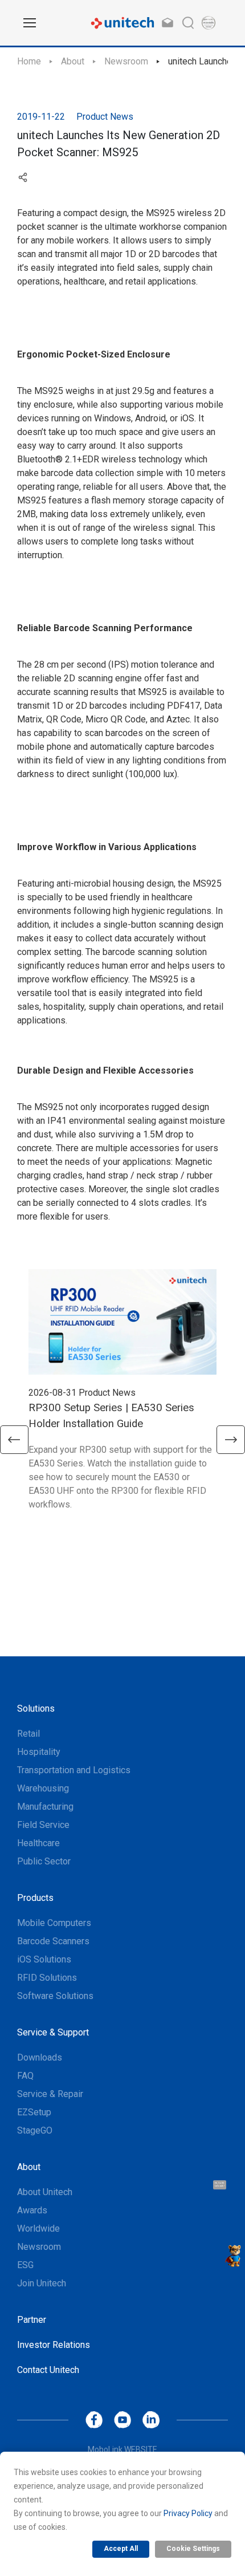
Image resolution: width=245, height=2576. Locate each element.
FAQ (25, 2076)
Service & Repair (50, 2094)
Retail (28, 1734)
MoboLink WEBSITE (122, 2449)
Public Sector (44, 1861)
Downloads (40, 2057)
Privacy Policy (188, 2513)
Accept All (121, 2549)
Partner (32, 2320)
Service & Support (53, 2032)
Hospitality (39, 1752)
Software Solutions (55, 1996)
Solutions (36, 1708)
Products (35, 1898)
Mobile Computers (54, 1923)
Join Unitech (42, 2283)
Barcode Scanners (53, 1941)
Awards (32, 2210)
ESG (25, 2265)
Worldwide (38, 2228)
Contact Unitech (48, 2370)
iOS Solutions (44, 1959)
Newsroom (126, 61)
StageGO (35, 2130)
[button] (14, 1440)
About (73, 61)
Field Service (43, 1825)
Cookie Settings (193, 2549)
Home (29, 61)
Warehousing (43, 1788)
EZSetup (34, 2112)
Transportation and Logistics (74, 1770)
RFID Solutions (47, 1978)
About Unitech (45, 2192)
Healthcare (38, 1843)
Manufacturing (45, 1807)
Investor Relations (54, 2345)
